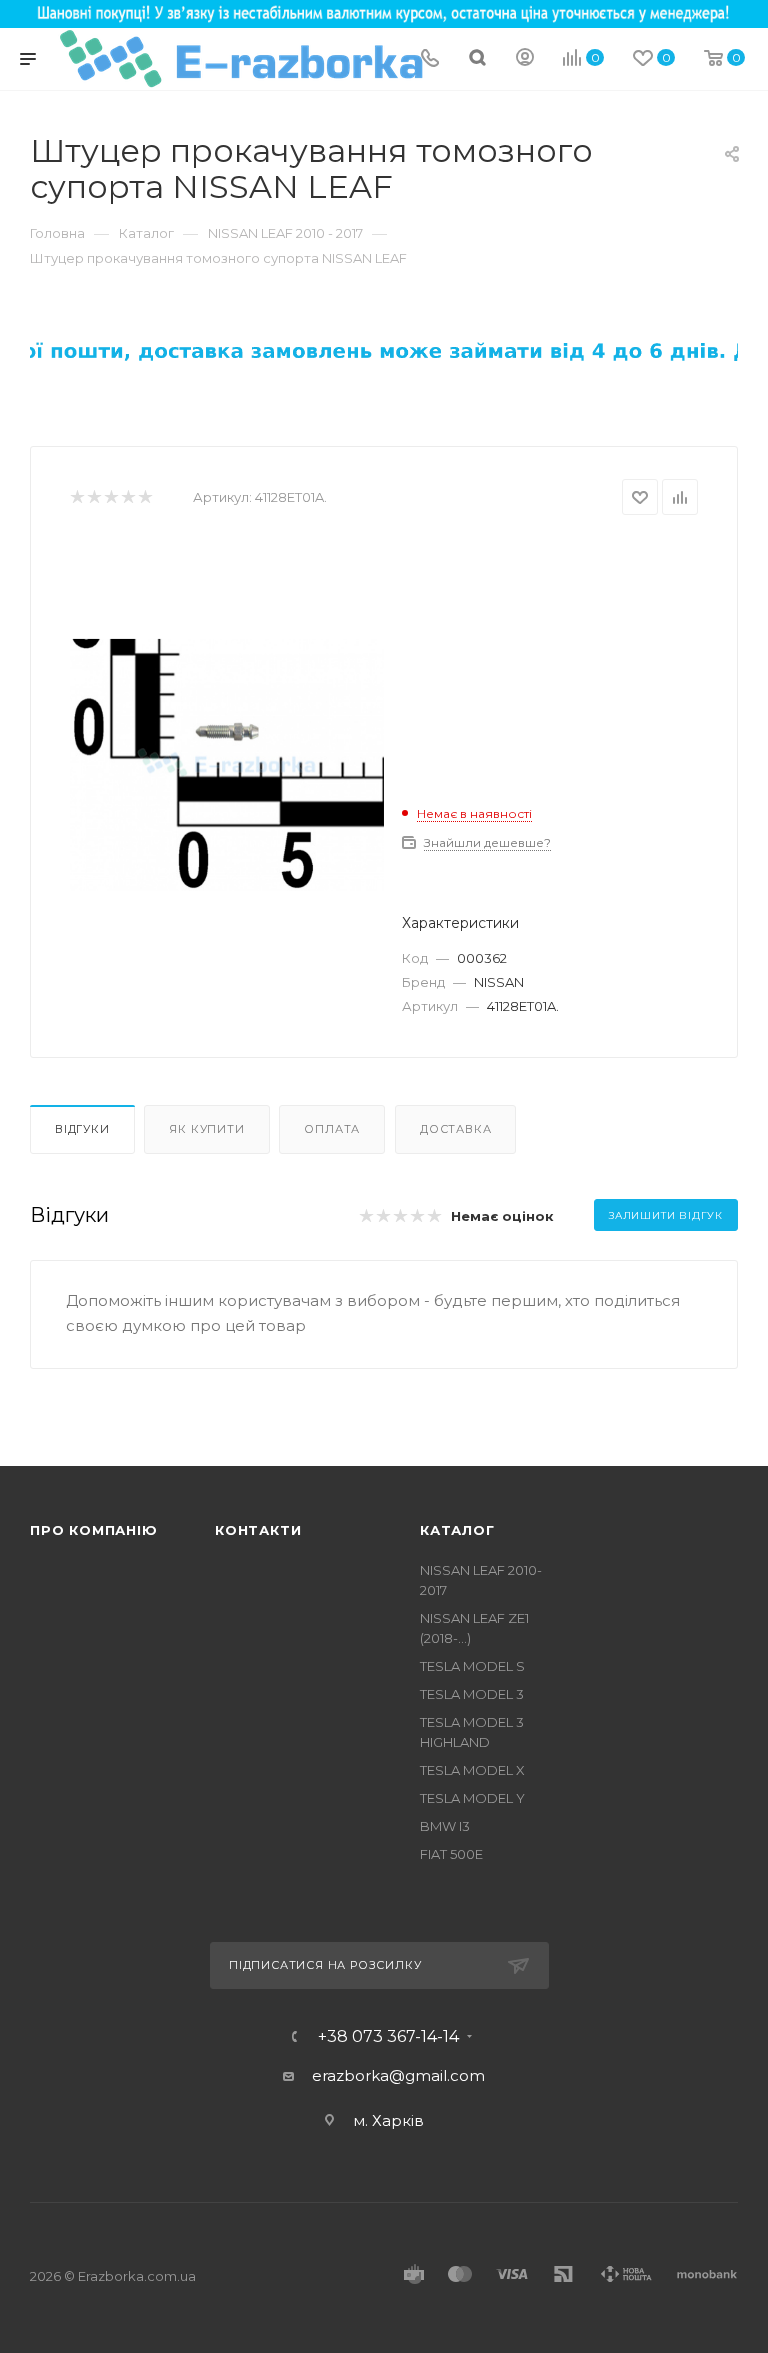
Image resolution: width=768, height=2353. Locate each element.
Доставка (455, 1129)
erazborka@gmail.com (398, 2075)
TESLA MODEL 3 (472, 1694)
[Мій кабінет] (525, 59)
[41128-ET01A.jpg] (227, 765)
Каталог (457, 1530)
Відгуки (82, 1129)
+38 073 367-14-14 (388, 2037)
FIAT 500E (451, 1854)
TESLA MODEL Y (472, 1798)
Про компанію (94, 1530)
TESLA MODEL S (472, 1666)
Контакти (258, 1530)
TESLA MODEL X (472, 1770)
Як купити (206, 1129)
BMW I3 (445, 1826)
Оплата (332, 1129)
